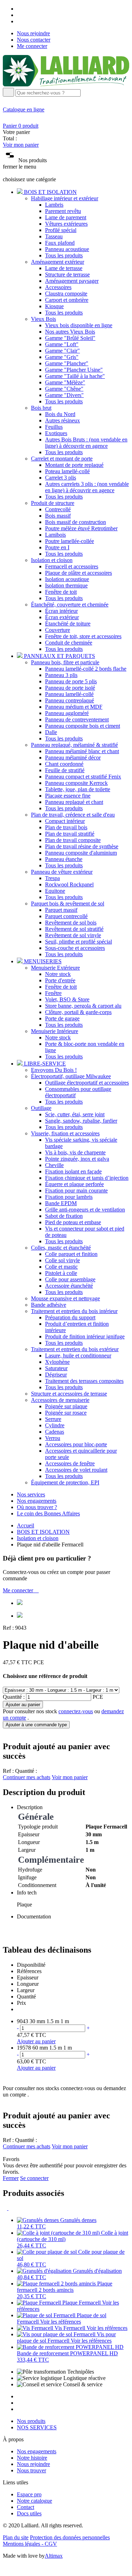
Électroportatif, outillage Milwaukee (71, 1076)
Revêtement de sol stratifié (74, 929)
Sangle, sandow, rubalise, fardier (81, 1121)
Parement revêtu (63, 211)
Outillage (41, 1108)
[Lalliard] (66, 84)
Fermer (11, 2178)
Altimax (54, 2556)
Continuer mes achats (27, 1777)
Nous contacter (34, 40)
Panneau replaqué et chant (74, 802)
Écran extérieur (62, 617)
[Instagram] (19, 15)
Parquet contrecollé (66, 916)
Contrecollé (58, 509)
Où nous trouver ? (37, 1507)
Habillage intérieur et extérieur (65, 198)
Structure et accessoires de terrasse (69, 1394)
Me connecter (32, 46)
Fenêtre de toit (61, 592)
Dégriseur (56, 1375)
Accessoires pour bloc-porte (76, 1444)
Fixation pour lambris (69, 1197)
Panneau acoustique (67, 249)
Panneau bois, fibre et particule (65, 662)
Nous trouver (32, 2470)
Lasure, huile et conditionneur (78, 1356)
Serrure (53, 1419)
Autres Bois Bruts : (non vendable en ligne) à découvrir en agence (86, 443)
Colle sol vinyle (62, 1260)
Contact (26, 2507)
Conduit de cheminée (69, 643)
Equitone (55, 891)
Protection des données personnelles (70, 2537)
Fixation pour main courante (76, 1191)
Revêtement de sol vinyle (73, 935)
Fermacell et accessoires (72, 566)
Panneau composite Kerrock (76, 783)
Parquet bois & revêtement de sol (68, 904)
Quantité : (14, 1697)
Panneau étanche (64, 859)
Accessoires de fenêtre (70, 1463)
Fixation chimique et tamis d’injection (87, 1178)
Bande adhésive (49, 1305)
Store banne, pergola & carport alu (83, 1006)
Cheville (54, 1165)
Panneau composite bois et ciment (83, 726)
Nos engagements (37, 1501)
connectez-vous (76, 1711)
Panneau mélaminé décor (73, 758)
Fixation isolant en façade (73, 1171)
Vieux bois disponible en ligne (79, 325)
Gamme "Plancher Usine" (74, 370)
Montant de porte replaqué (74, 465)
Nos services (31, 1494)
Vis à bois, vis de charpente (75, 1152)
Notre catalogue (34, 2501)
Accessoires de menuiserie (60, 1400)
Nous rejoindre (33, 33)
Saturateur (56, 1368)
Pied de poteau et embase (73, 1222)
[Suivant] (11, 2208)
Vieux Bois (43, 319)
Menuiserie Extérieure (55, 968)
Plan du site (16, 2537)
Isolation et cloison (52, 560)
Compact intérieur (65, 821)
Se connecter (34, 2178)
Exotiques (56, 433)
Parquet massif (61, 910)
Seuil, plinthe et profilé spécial (78, 942)
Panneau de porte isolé (70, 688)
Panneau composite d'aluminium (81, 853)
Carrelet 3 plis (61, 478)
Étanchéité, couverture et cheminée (70, 605)
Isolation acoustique (67, 579)
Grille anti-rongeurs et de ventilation (85, 1210)
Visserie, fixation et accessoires (65, 1133)
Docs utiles (29, 2513)
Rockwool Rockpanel (69, 884)
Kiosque (54, 306)
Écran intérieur (61, 611)
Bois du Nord (60, 414)
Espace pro (29, 2494)
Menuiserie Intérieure (55, 1031)
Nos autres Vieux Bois (70, 332)
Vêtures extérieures (66, 224)
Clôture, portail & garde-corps (78, 1012)
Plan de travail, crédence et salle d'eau (73, 815)
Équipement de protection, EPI (65, 1482)
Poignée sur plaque (66, 1406)
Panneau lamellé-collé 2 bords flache (86, 669)
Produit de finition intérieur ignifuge (85, 1336)
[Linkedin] (19, 21)
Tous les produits (64, 255)
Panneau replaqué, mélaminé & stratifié (74, 745)
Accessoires (58, 287)
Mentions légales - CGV (30, 2544)
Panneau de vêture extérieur (62, 872)
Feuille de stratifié (65, 770)
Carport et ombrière (67, 300)
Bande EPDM (61, 1203)
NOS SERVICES (37, 2427)
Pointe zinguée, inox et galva (77, 1159)
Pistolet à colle (61, 1273)
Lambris (54, 205)
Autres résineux (62, 420)
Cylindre (55, 1425)
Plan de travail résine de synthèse (82, 846)
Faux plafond (60, 243)
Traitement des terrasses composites (84, 1381)
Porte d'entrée (60, 980)
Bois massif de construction (76, 522)
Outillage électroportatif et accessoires (87, 1083)
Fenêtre (53, 993)
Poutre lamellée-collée (70, 541)
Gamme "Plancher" (67, 363)
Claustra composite (66, 294)
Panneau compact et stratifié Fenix (83, 777)
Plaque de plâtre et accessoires (78, 573)
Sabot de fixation (64, 1216)
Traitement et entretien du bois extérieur (75, 1349)
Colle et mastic (61, 1267)
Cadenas (55, 1432)
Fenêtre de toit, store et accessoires (83, 636)
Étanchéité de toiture (68, 624)
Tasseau (54, 236)
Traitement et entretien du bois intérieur (74, 1311)
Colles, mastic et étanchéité (61, 1248)
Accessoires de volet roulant (76, 1470)
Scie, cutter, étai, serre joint (75, 1114)
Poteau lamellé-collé (67, 471)
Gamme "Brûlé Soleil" (70, 338)
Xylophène (57, 1362)
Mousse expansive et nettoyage (65, 1298)
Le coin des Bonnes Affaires (48, 1513)
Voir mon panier (21, 145)
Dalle (51, 732)
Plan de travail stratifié (70, 834)
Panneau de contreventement (77, 719)
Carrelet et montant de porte (62, 459)
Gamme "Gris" (62, 357)
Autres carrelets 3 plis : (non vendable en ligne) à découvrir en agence (87, 487)
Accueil (26, 1525)
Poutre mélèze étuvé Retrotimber (81, 528)
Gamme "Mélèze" (65, 382)
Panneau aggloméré (67, 713)
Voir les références (61, 2322)
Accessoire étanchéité (69, 1286)
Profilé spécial (61, 230)
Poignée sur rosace (66, 1413)
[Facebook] (19, 9)
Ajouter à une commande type (36, 1725)
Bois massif (58, 516)
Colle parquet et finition (71, 1254)
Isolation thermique (66, 585)
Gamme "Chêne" (64, 389)
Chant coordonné (64, 764)
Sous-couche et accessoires (75, 948)
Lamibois (55, 535)
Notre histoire (32, 2458)
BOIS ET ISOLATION (43, 1532)
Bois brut (41, 408)
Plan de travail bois (66, 827)
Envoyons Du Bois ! (54, 1070)
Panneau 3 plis (61, 675)
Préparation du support (70, 1317)
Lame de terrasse (64, 268)
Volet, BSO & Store (67, 999)
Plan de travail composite (73, 840)
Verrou (53, 1438)
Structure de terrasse (67, 274)
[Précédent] (6, 2208)
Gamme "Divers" (64, 395)
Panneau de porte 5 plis (71, 681)
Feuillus (54, 427)
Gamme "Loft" (62, 344)
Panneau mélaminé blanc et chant (82, 751)
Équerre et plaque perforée (74, 1184)
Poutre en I (57, 547)
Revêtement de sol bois (71, 923)
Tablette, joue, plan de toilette (78, 789)
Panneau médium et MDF (74, 707)
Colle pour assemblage (70, 1279)
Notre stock (58, 974)
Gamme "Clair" (62, 351)
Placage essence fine (68, 796)
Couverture (58, 630)
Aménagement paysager (72, 281)
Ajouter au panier (23, 1705)
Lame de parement (66, 217)
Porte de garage (62, 1018)
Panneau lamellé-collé (69, 694)
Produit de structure (53, 503)
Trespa (52, 878)
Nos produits (31, 2421)
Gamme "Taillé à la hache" (75, 376)
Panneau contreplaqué (70, 700)
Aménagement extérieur (58, 262)
